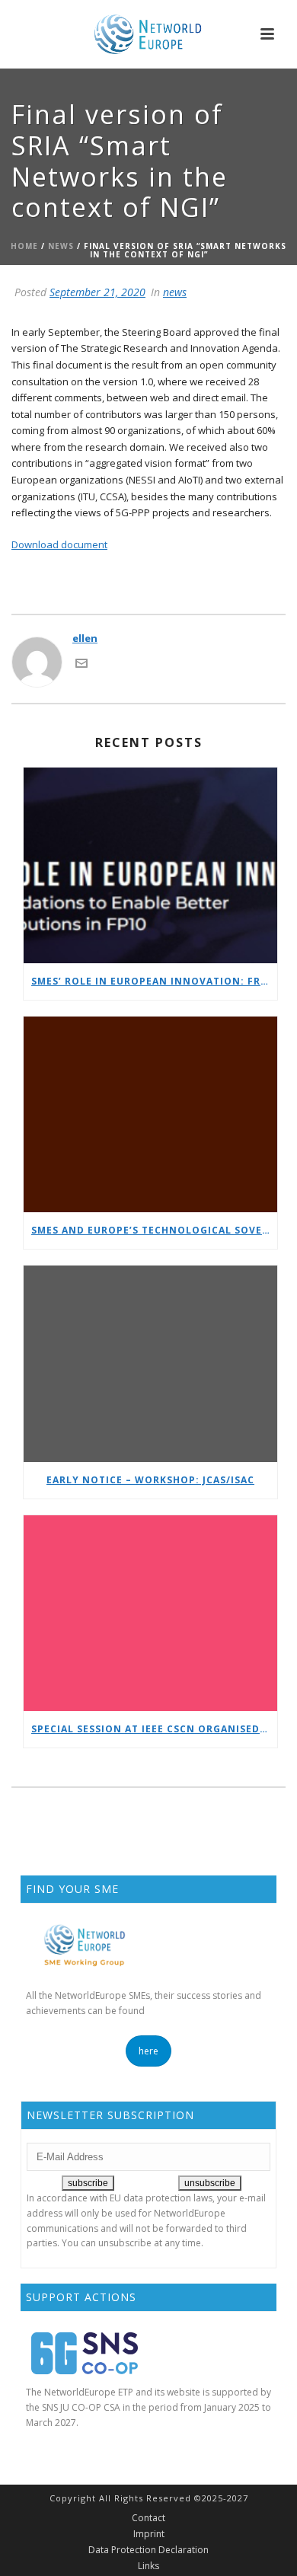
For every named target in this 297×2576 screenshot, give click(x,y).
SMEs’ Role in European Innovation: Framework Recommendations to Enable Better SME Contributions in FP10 (154, 981)
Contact (148, 2518)
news (61, 246)
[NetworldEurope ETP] (148, 34)
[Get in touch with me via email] (81, 662)
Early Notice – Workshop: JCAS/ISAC (150, 1480)
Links (148, 2566)
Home (24, 246)
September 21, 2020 (97, 292)
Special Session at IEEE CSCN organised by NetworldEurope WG (154, 1729)
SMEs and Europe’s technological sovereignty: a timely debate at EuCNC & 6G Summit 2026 (154, 1230)
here (148, 2051)
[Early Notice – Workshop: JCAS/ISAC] (150, 1363)
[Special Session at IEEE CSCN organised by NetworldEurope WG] (150, 1613)
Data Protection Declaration (148, 2550)
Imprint (149, 2534)
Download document (59, 544)
